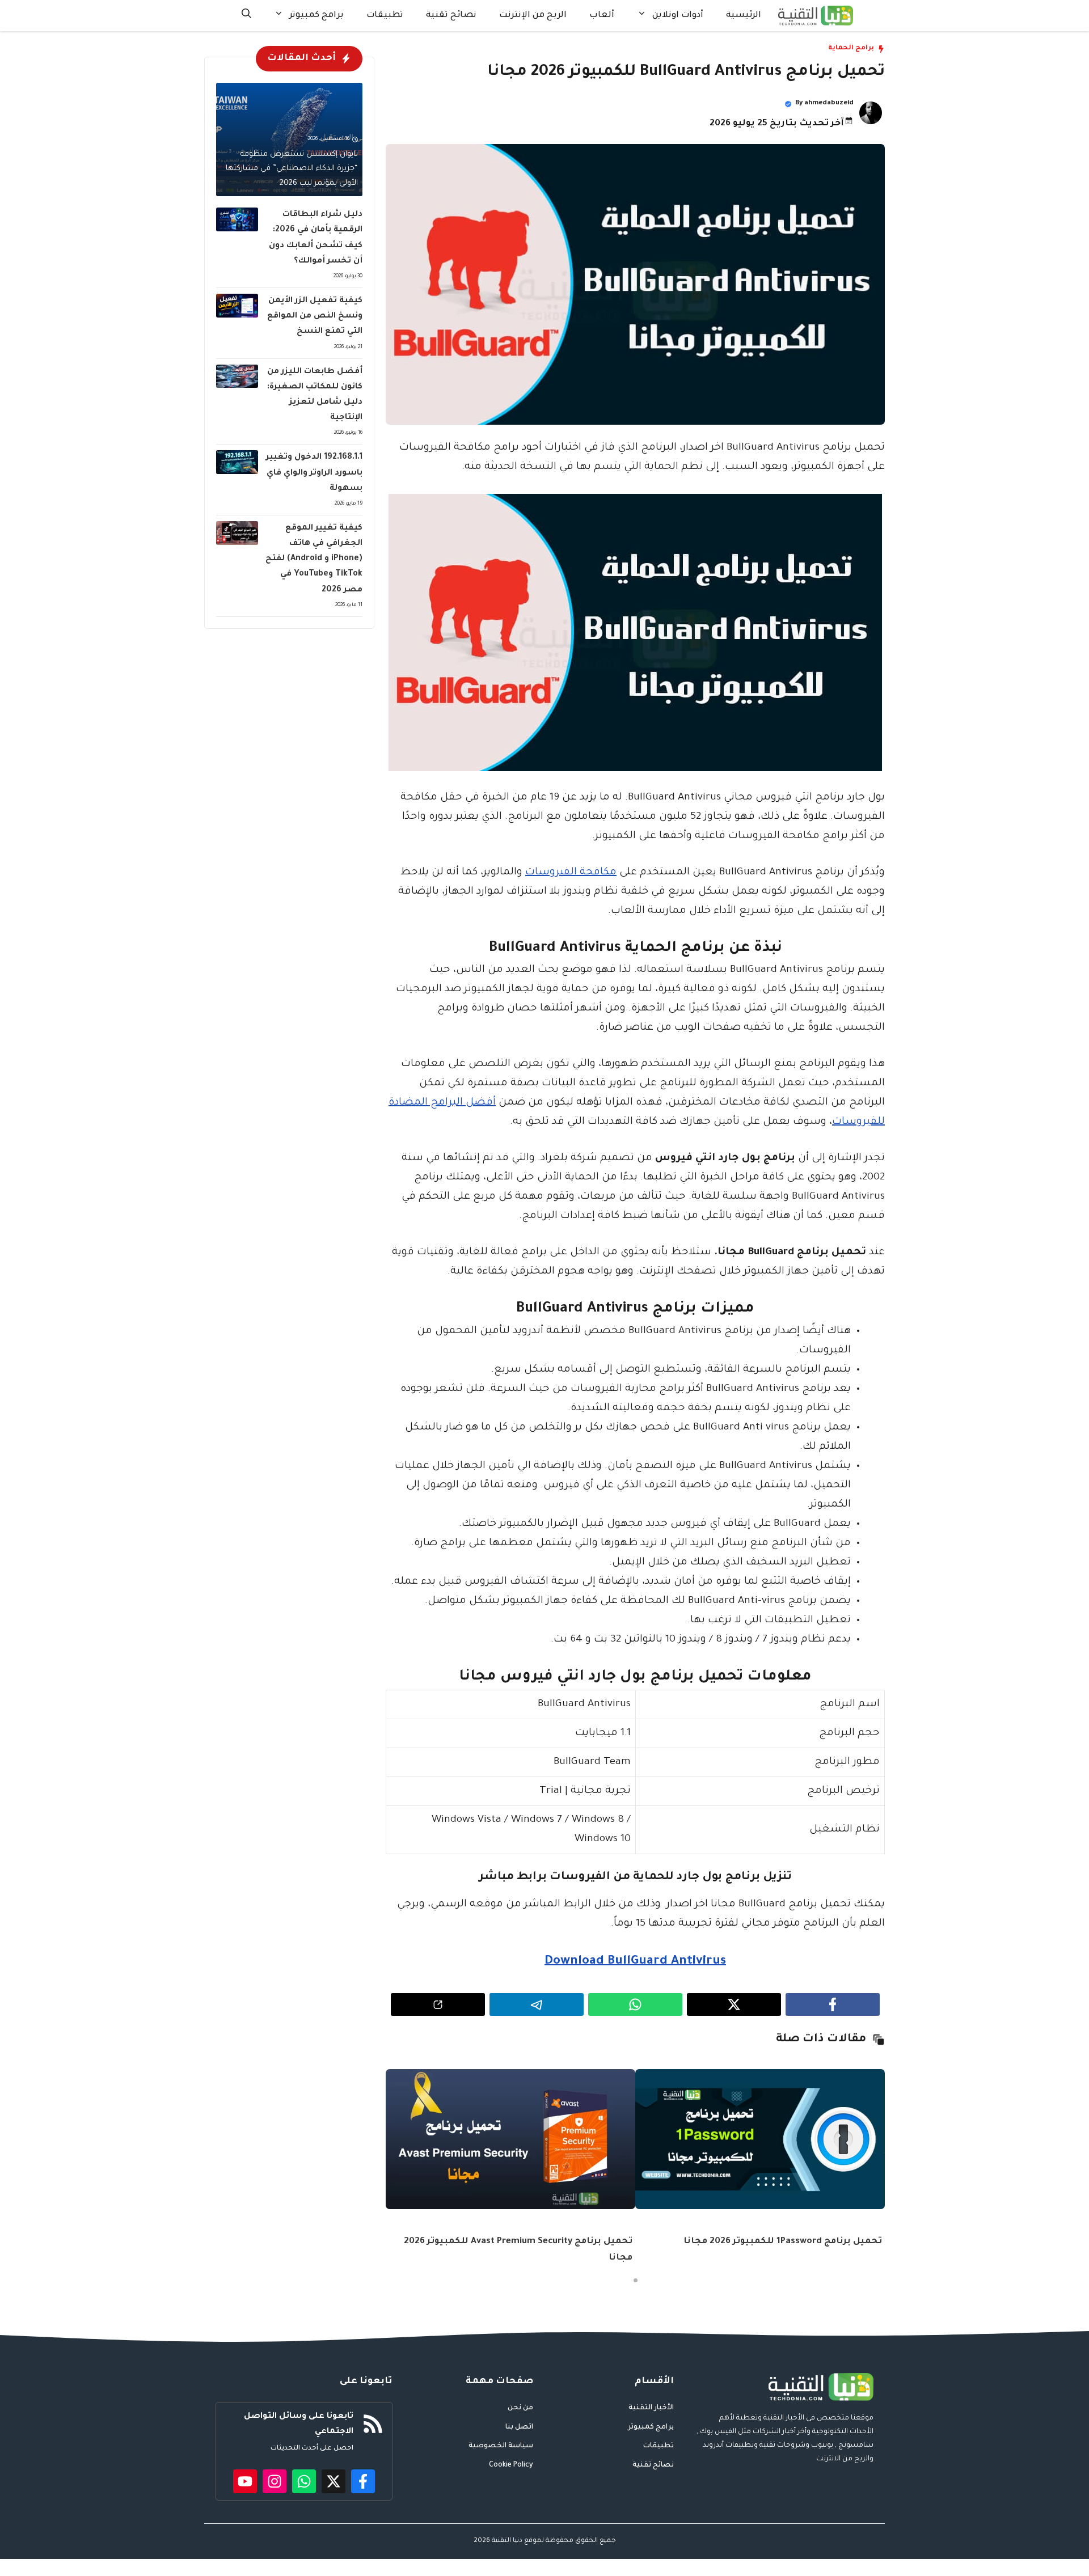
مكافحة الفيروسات (571, 873)
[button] (246, 16)
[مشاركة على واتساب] (635, 2004)
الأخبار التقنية (651, 2408)
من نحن (520, 2408)
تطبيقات (385, 16)
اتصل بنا (519, 2427)
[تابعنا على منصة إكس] (334, 2481)
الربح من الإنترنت (533, 16)
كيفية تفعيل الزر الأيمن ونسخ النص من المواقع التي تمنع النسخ (315, 316)
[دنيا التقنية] (816, 16)
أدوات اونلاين (678, 16)
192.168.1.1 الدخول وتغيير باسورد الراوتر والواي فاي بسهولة (314, 473)
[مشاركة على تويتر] (734, 2004)
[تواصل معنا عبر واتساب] (304, 2481)
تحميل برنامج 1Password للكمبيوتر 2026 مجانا (783, 2242)
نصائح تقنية (451, 16)
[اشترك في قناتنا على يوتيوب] (245, 2481)
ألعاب (602, 16)
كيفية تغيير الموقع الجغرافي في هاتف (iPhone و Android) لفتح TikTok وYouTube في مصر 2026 (314, 559)
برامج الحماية (851, 48)
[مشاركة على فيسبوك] (833, 2004)
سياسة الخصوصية (501, 2446)
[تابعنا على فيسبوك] (363, 2481)
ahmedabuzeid (829, 103)
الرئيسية (744, 16)
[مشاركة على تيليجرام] (537, 2004)
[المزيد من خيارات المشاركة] (438, 2004)
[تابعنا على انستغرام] (275, 2481)
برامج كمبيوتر (316, 16)
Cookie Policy (511, 2465)
